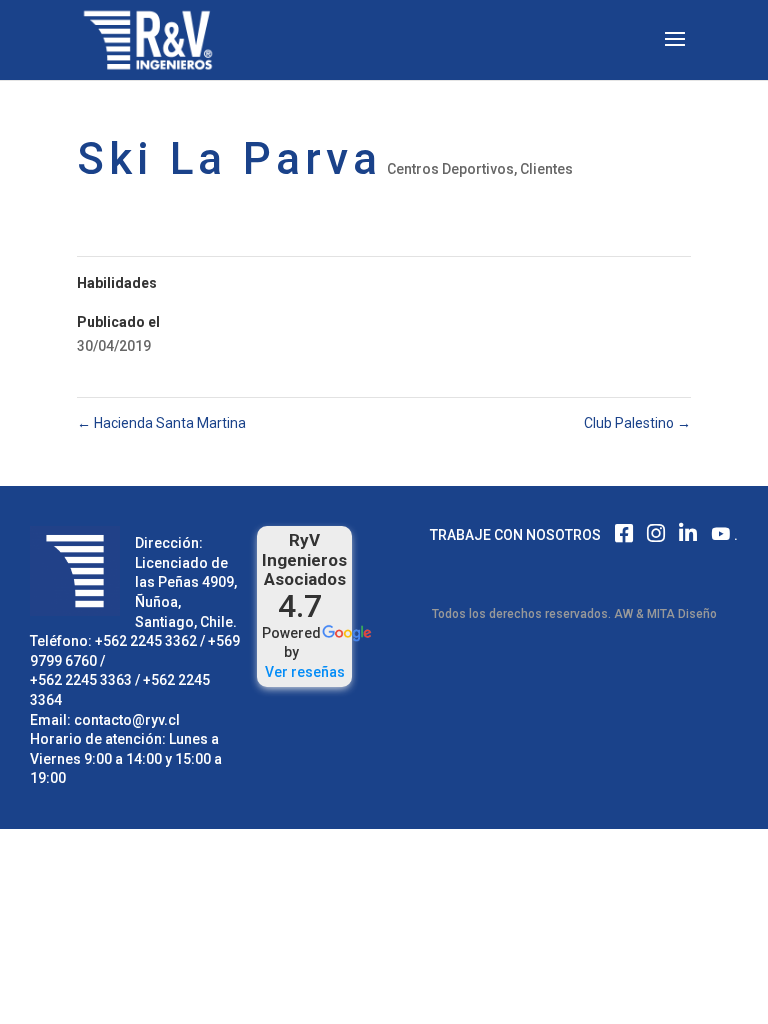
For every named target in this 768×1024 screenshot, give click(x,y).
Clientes (546, 169)
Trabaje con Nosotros (515, 535)
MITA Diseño (682, 614)
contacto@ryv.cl (127, 720)
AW (623, 614)
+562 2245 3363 (81, 680)
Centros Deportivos (450, 169)
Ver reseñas (305, 672)
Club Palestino (637, 423)
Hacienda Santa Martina (161, 423)
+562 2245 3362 (146, 641)
